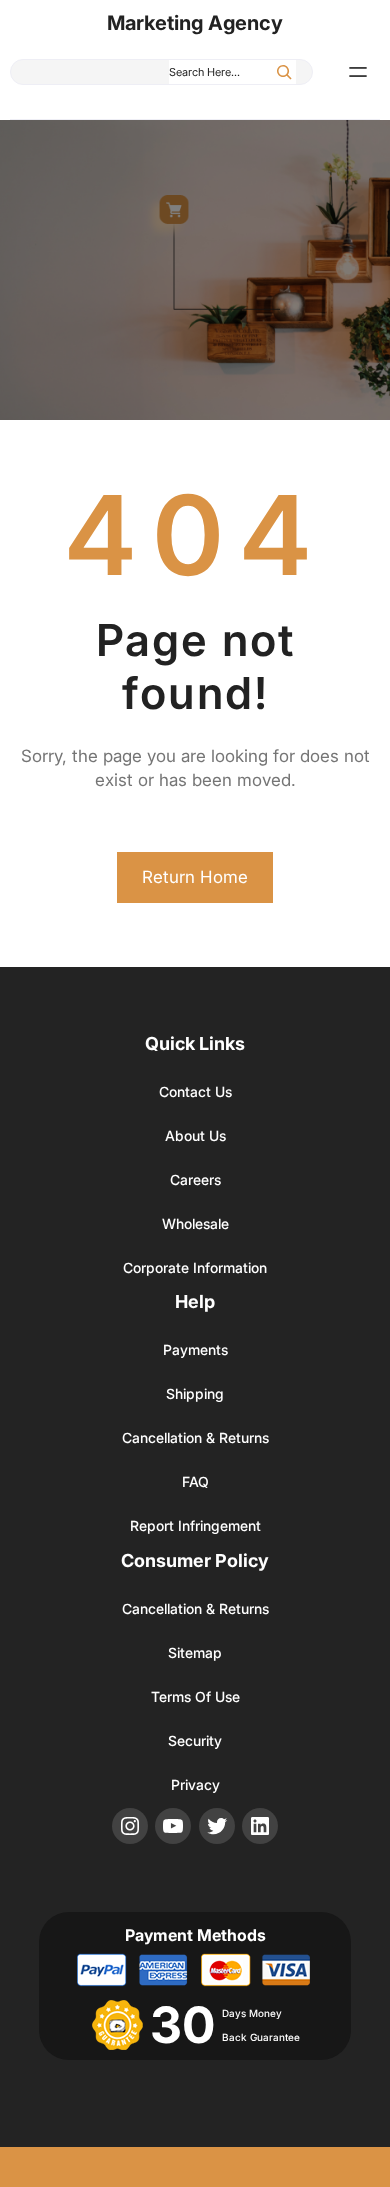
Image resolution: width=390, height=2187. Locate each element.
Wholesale (195, 1223)
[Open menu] (358, 72)
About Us (195, 1135)
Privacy (195, 1784)
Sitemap (195, 1652)
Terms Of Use (195, 1696)
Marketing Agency (195, 23)
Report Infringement (195, 1525)
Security (195, 1740)
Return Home (195, 877)
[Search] (284, 72)
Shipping (195, 1393)
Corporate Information (195, 1267)
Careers (195, 1179)
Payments (195, 1349)
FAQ (195, 1481)
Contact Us (195, 1091)
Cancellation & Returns (195, 1437)
